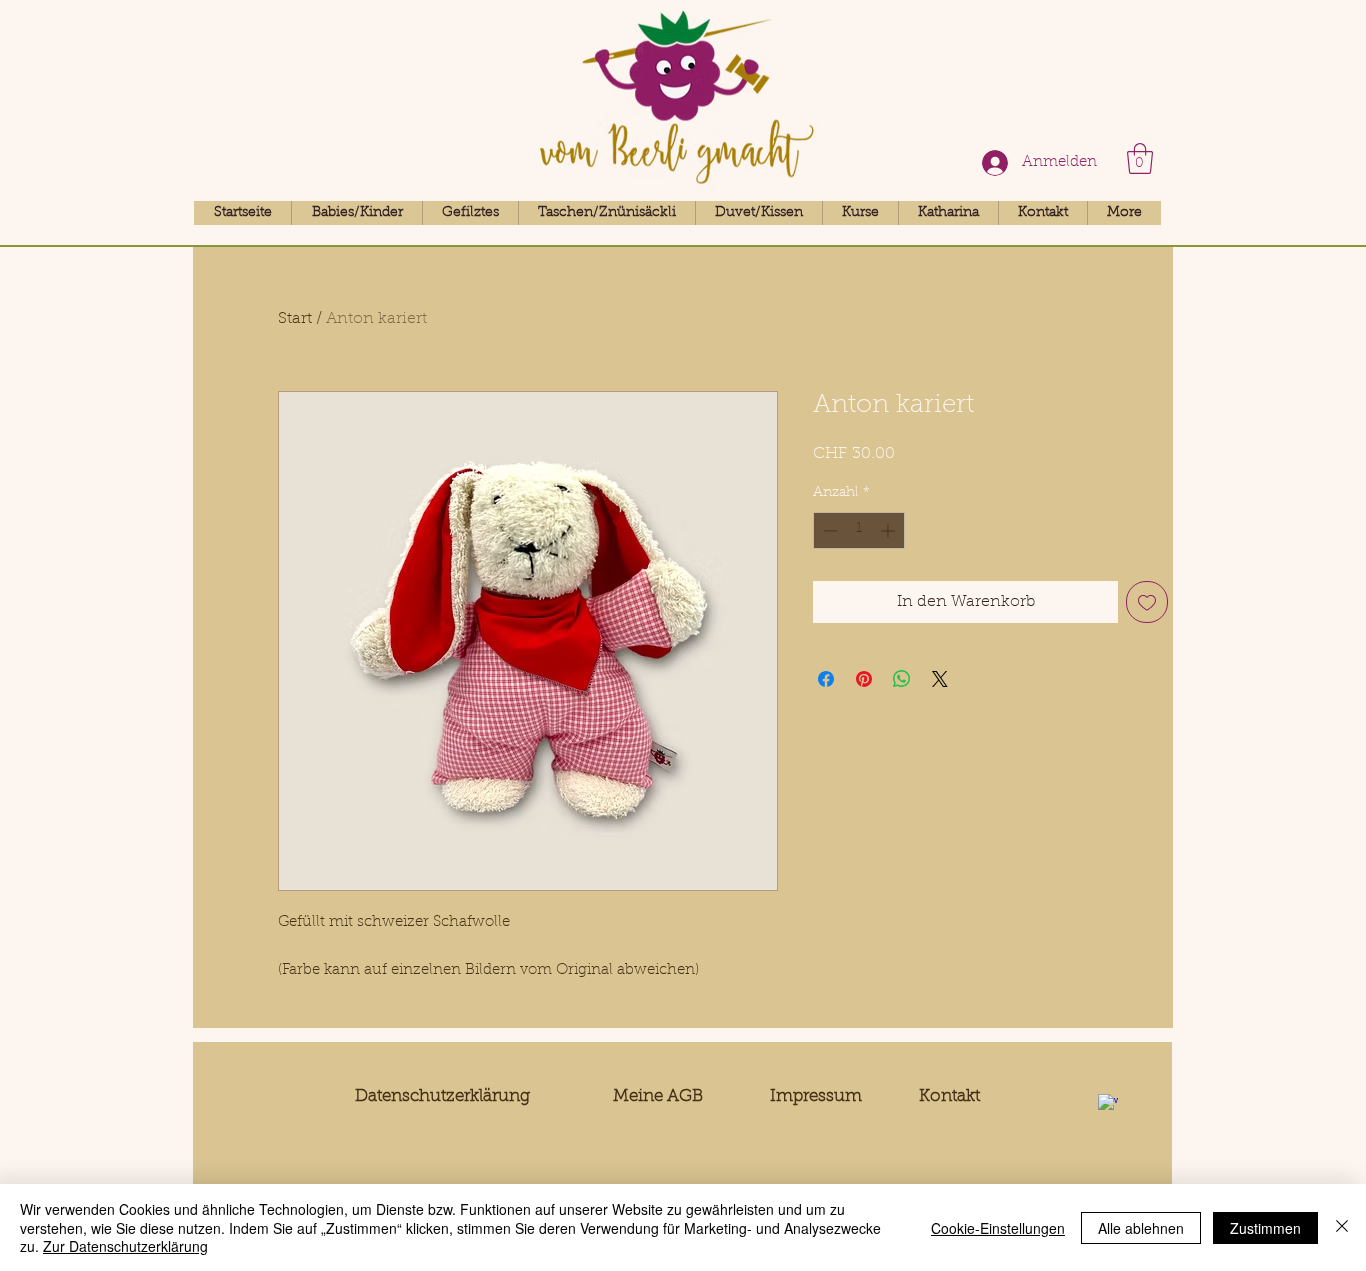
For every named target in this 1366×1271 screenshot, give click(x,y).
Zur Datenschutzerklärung (125, 1246)
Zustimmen (1265, 1228)
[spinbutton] (859, 530)
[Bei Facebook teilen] (826, 679)
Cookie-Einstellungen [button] (998, 1228)
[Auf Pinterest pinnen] (864, 679)
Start (295, 319)
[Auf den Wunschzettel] (1147, 602)
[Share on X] (940, 679)
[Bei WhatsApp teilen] (902, 679)
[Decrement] (828, 530)
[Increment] (889, 530)
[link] (1140, 158)
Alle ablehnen (1141, 1228)
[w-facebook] (1108, 1104)
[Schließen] (1342, 1227)
